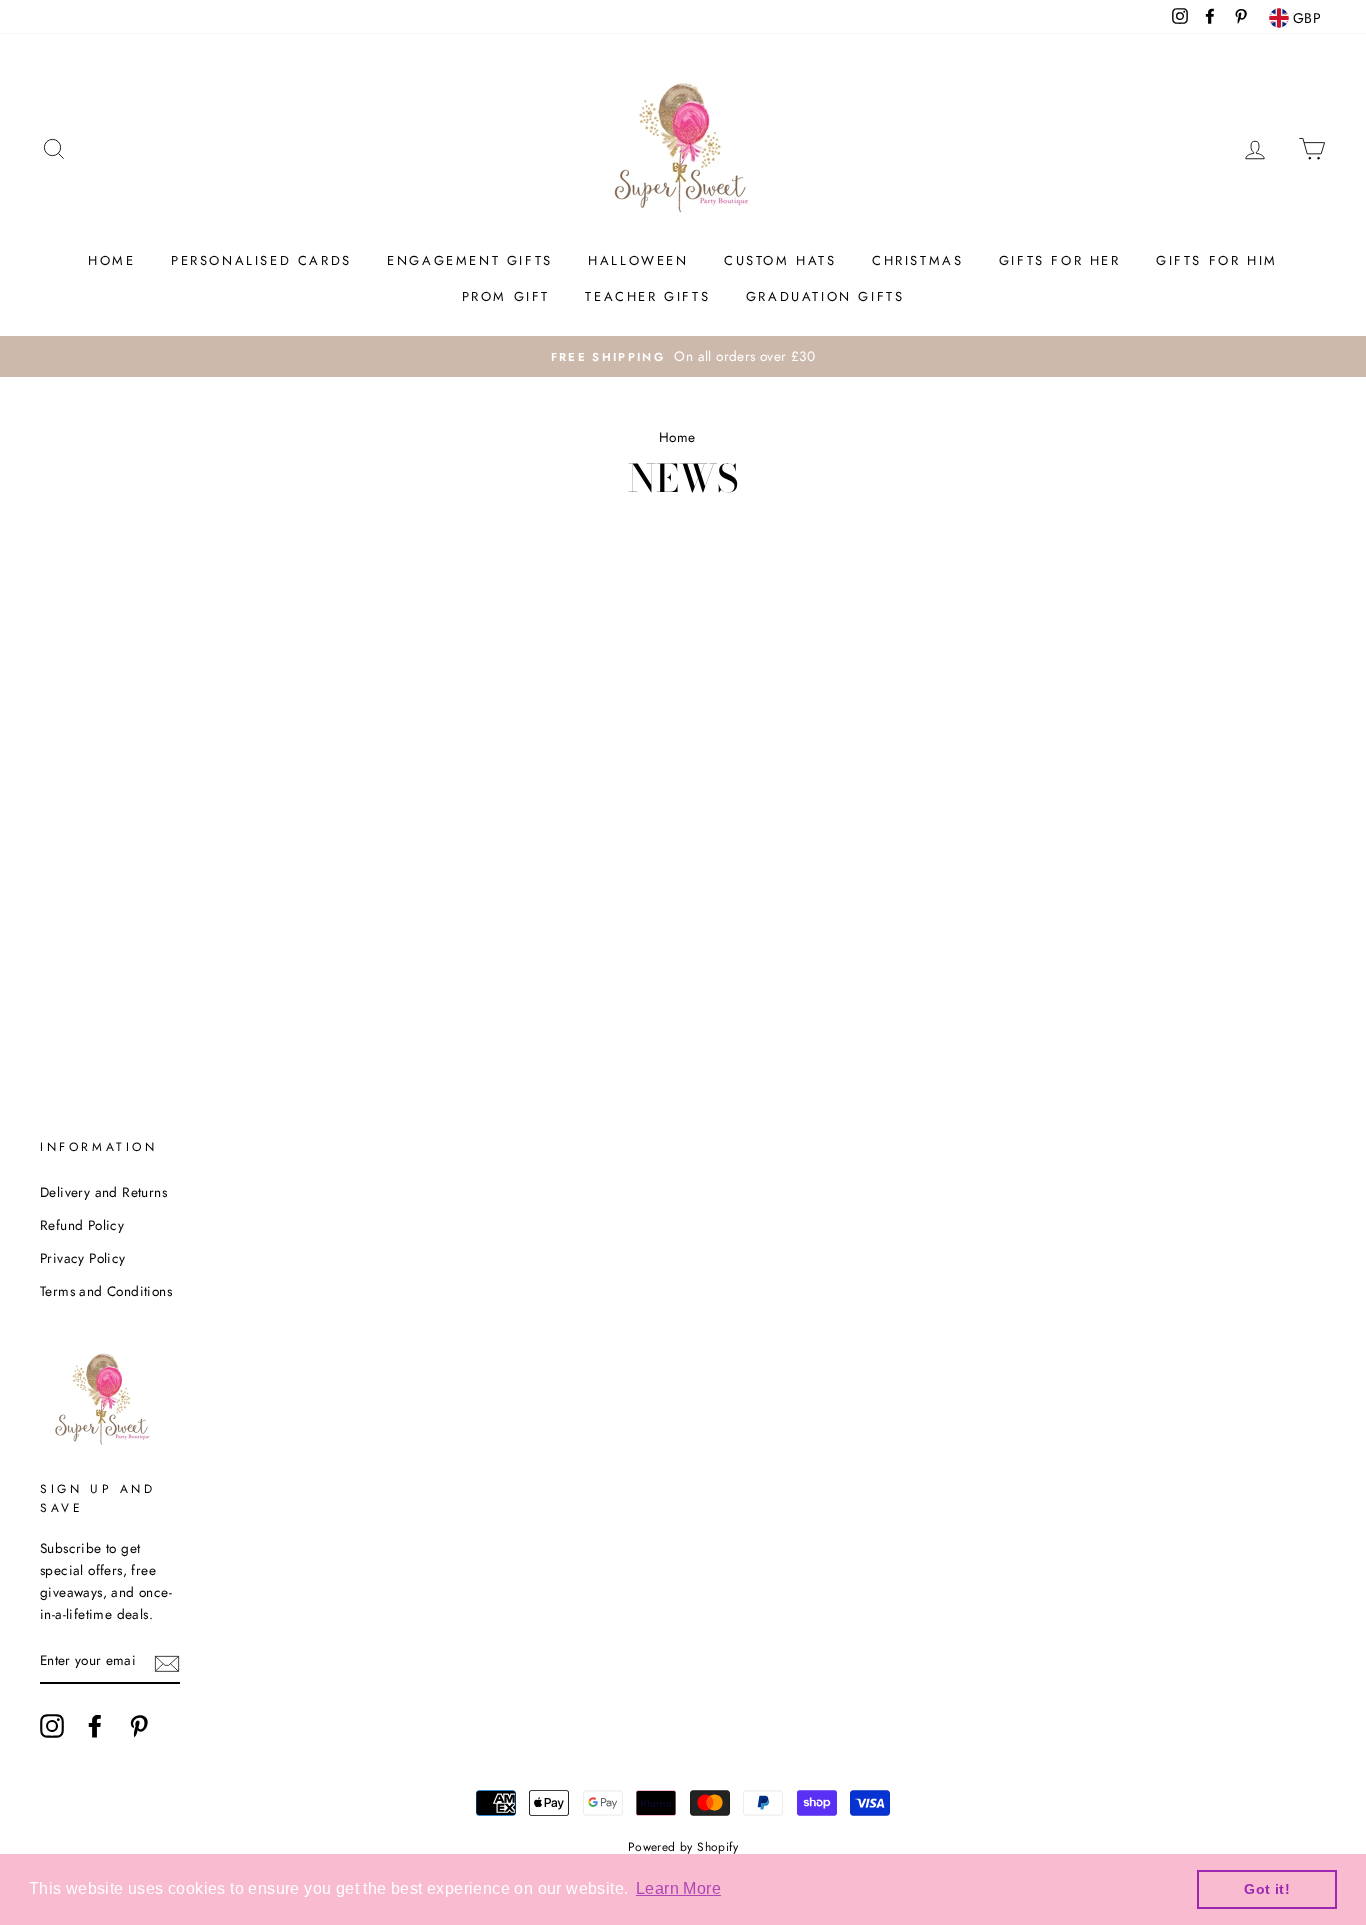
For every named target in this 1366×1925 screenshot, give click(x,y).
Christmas (917, 260)
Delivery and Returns (103, 1192)
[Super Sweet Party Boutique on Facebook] (95, 1726)
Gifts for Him (1217, 260)
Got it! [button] (1267, 1889)
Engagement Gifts (470, 260)
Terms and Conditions (106, 1291)
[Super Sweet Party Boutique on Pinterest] (139, 1726)
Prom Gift (506, 296)
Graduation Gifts (825, 296)
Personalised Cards (261, 260)
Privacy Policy (83, 1258)
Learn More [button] (678, 1888)
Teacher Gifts (647, 296)
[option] (683, 357)
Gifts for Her (1060, 260)
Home (111, 260)
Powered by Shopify (683, 1847)
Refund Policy (82, 1225)
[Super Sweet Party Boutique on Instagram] (52, 1726)
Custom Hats (780, 260)
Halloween (638, 260)
